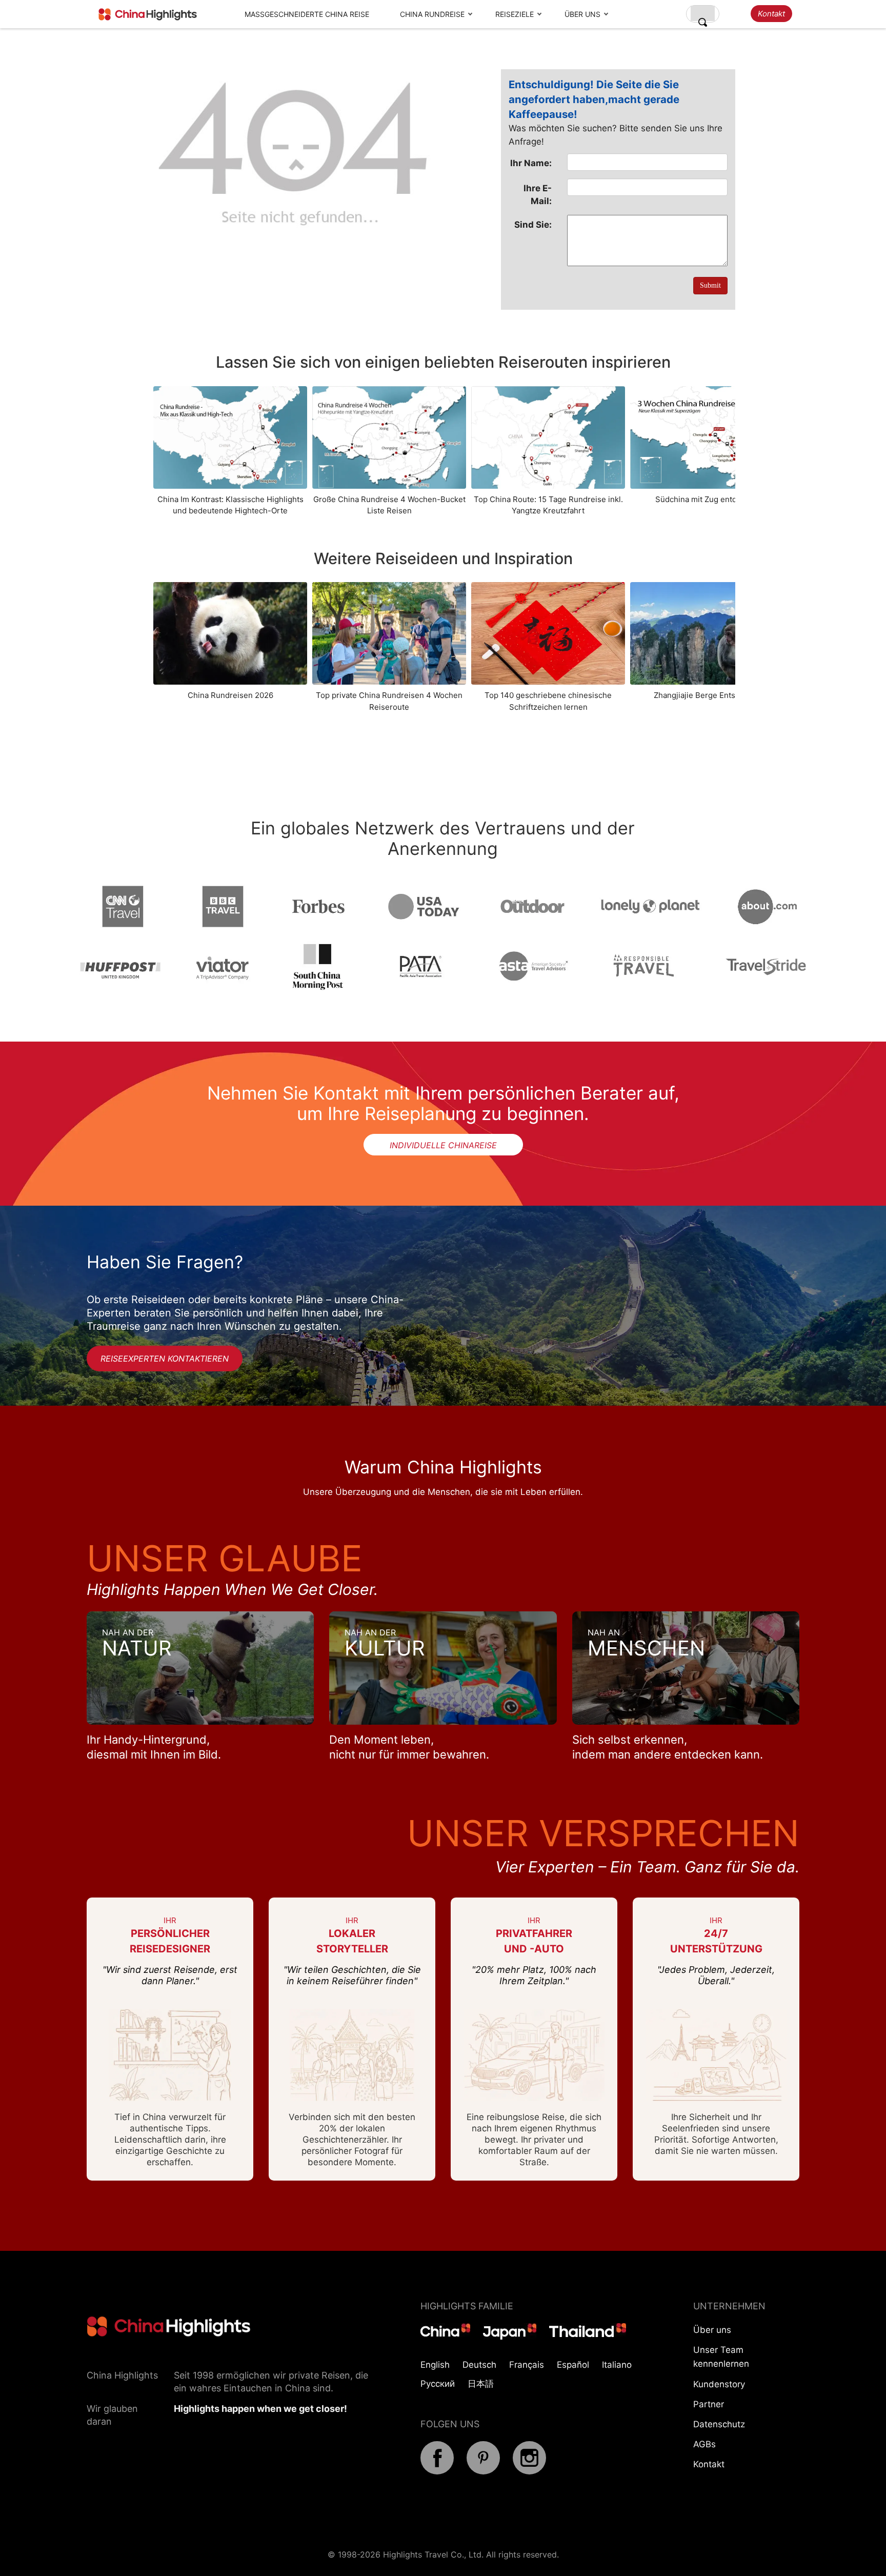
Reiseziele (515, 14)
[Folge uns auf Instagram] (529, 2471)
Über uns (582, 14)
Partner (709, 2404)
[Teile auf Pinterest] (483, 2471)
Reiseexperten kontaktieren (165, 1359)
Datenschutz (719, 2424)
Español (573, 2365)
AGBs (704, 2444)
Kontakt (771, 14)
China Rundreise (432, 14)
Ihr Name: (531, 163)
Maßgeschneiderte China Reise (307, 14)
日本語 (481, 2384)
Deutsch (479, 2365)
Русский (438, 2384)
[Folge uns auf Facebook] (437, 2471)
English (435, 2365)
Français (527, 2365)
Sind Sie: (533, 225)
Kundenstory (719, 2384)
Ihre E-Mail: (538, 194)
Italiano (617, 2365)
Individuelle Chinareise (443, 1145)
